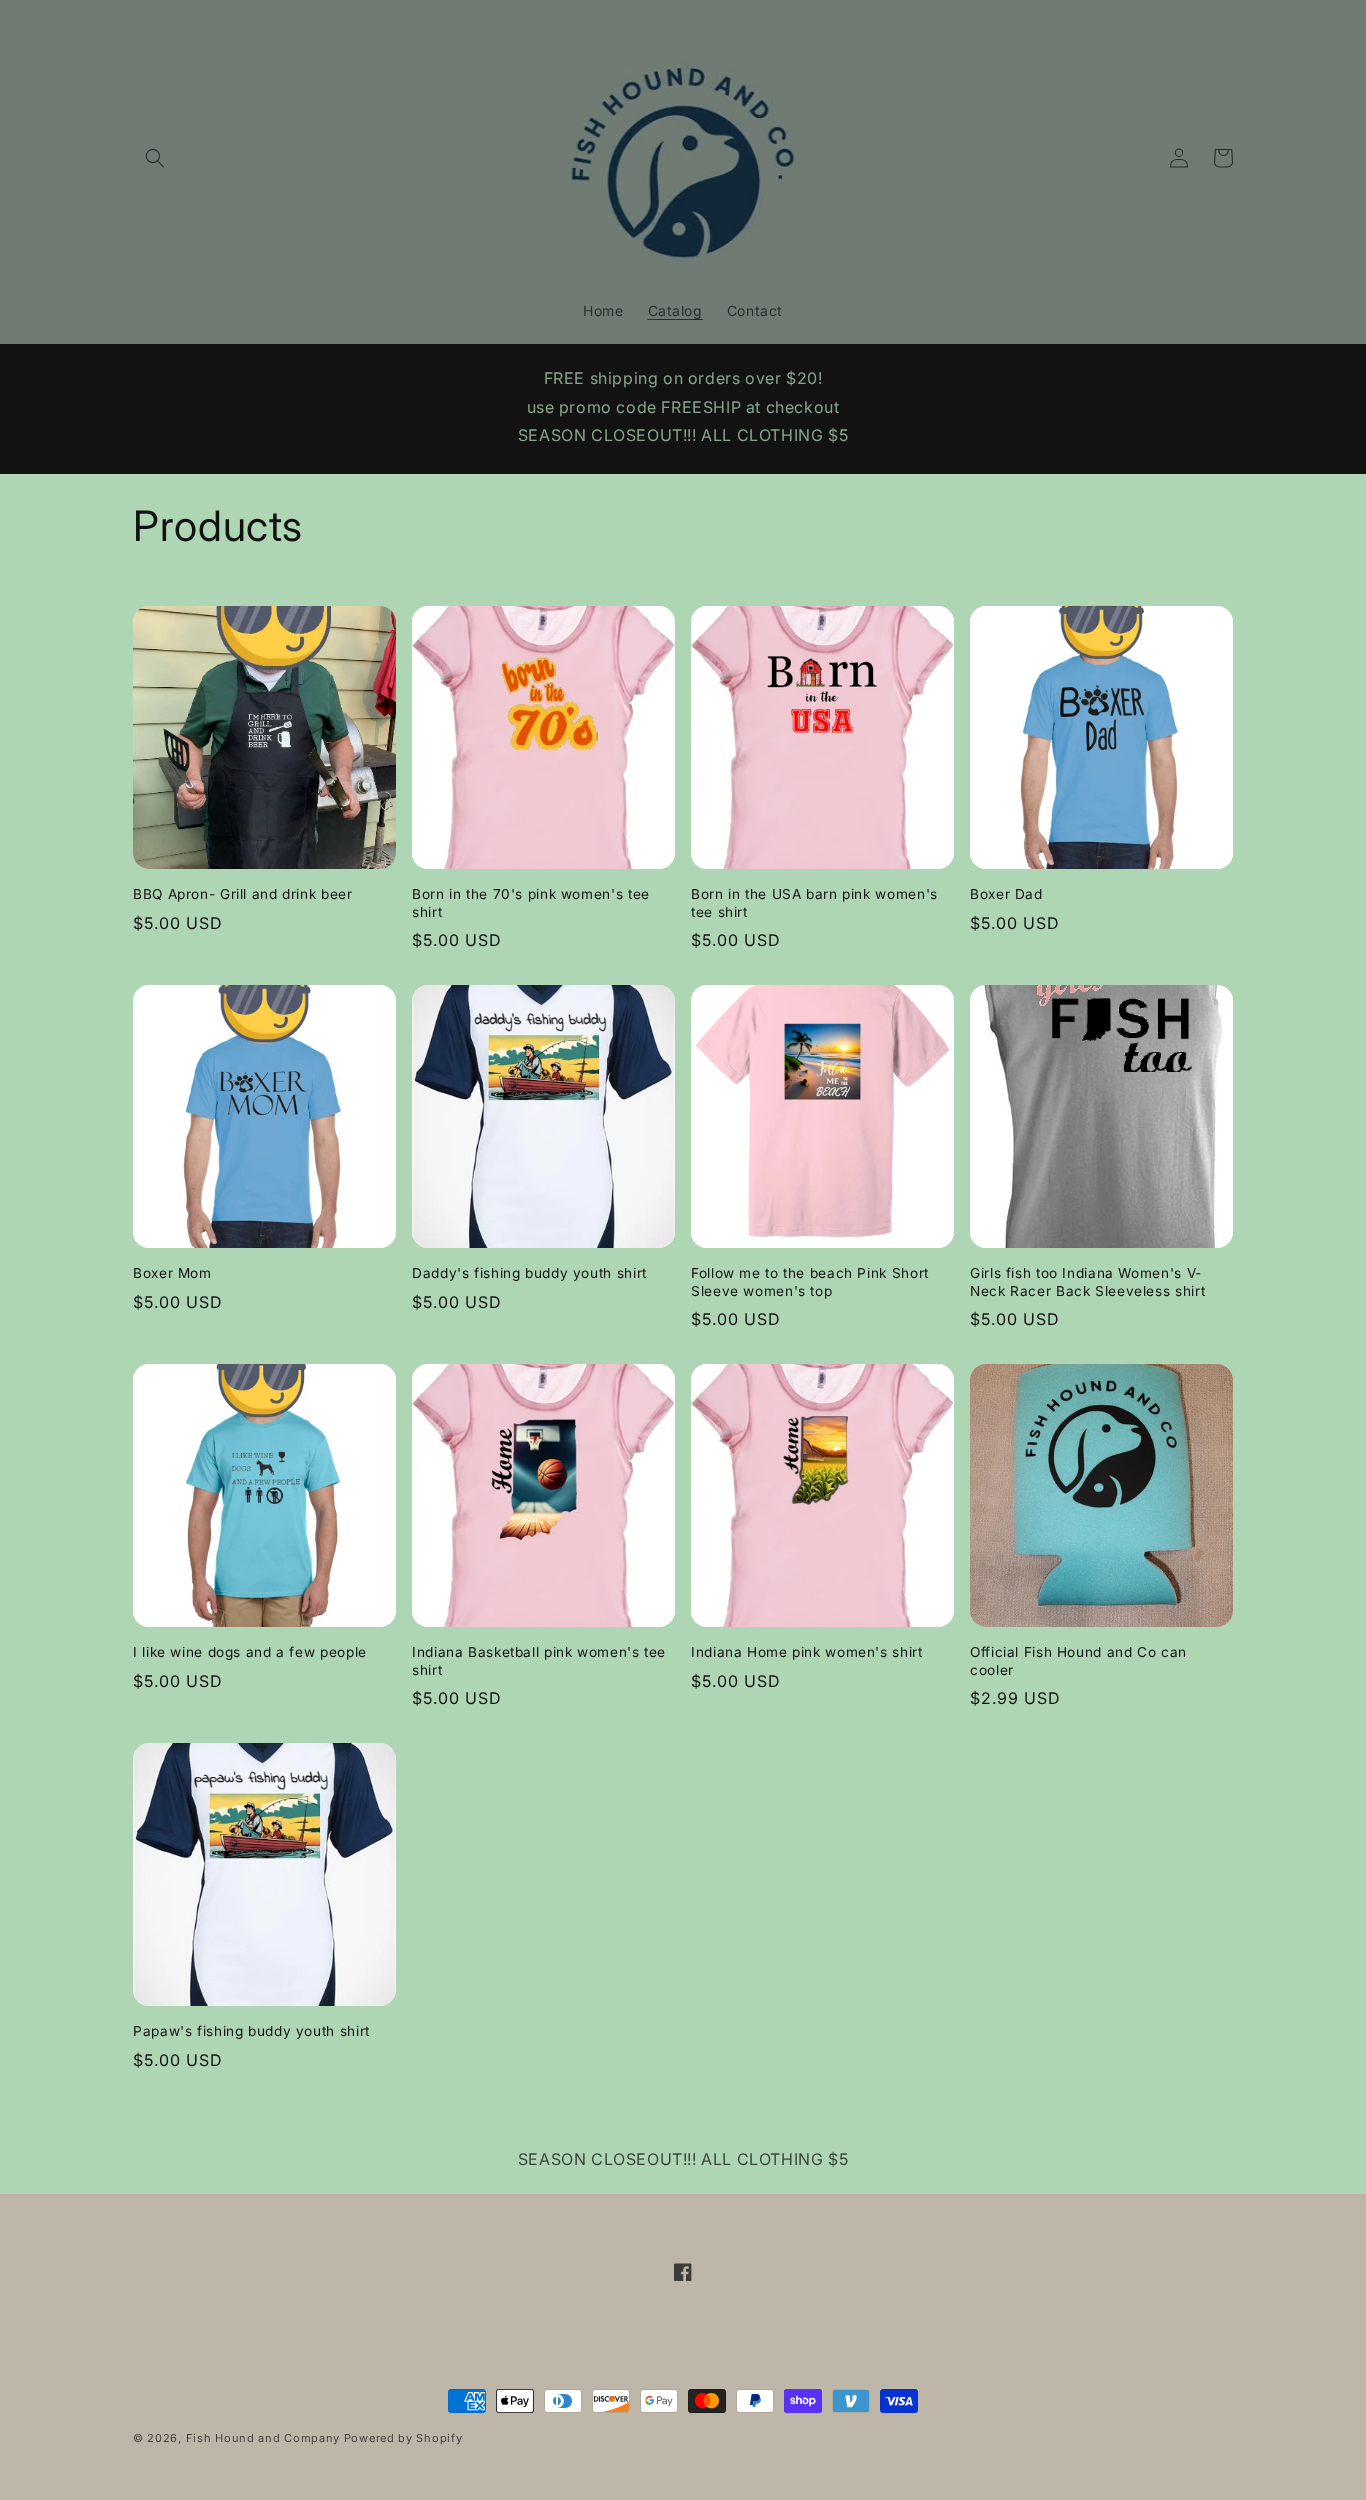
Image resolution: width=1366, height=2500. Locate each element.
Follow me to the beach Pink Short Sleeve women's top (810, 1282)
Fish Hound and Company (263, 2438)
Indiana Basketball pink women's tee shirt (539, 1661)
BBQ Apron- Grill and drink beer (243, 894)
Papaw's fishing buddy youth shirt (251, 2031)
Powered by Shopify (403, 2438)
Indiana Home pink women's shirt (807, 1652)
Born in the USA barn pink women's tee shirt (814, 903)
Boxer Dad (1006, 894)
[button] (155, 158)
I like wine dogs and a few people (250, 1652)
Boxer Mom (172, 1273)
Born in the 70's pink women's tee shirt (531, 903)
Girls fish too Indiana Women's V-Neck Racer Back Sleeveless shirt (1087, 1282)
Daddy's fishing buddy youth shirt (529, 1273)
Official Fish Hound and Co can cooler (1078, 1661)
